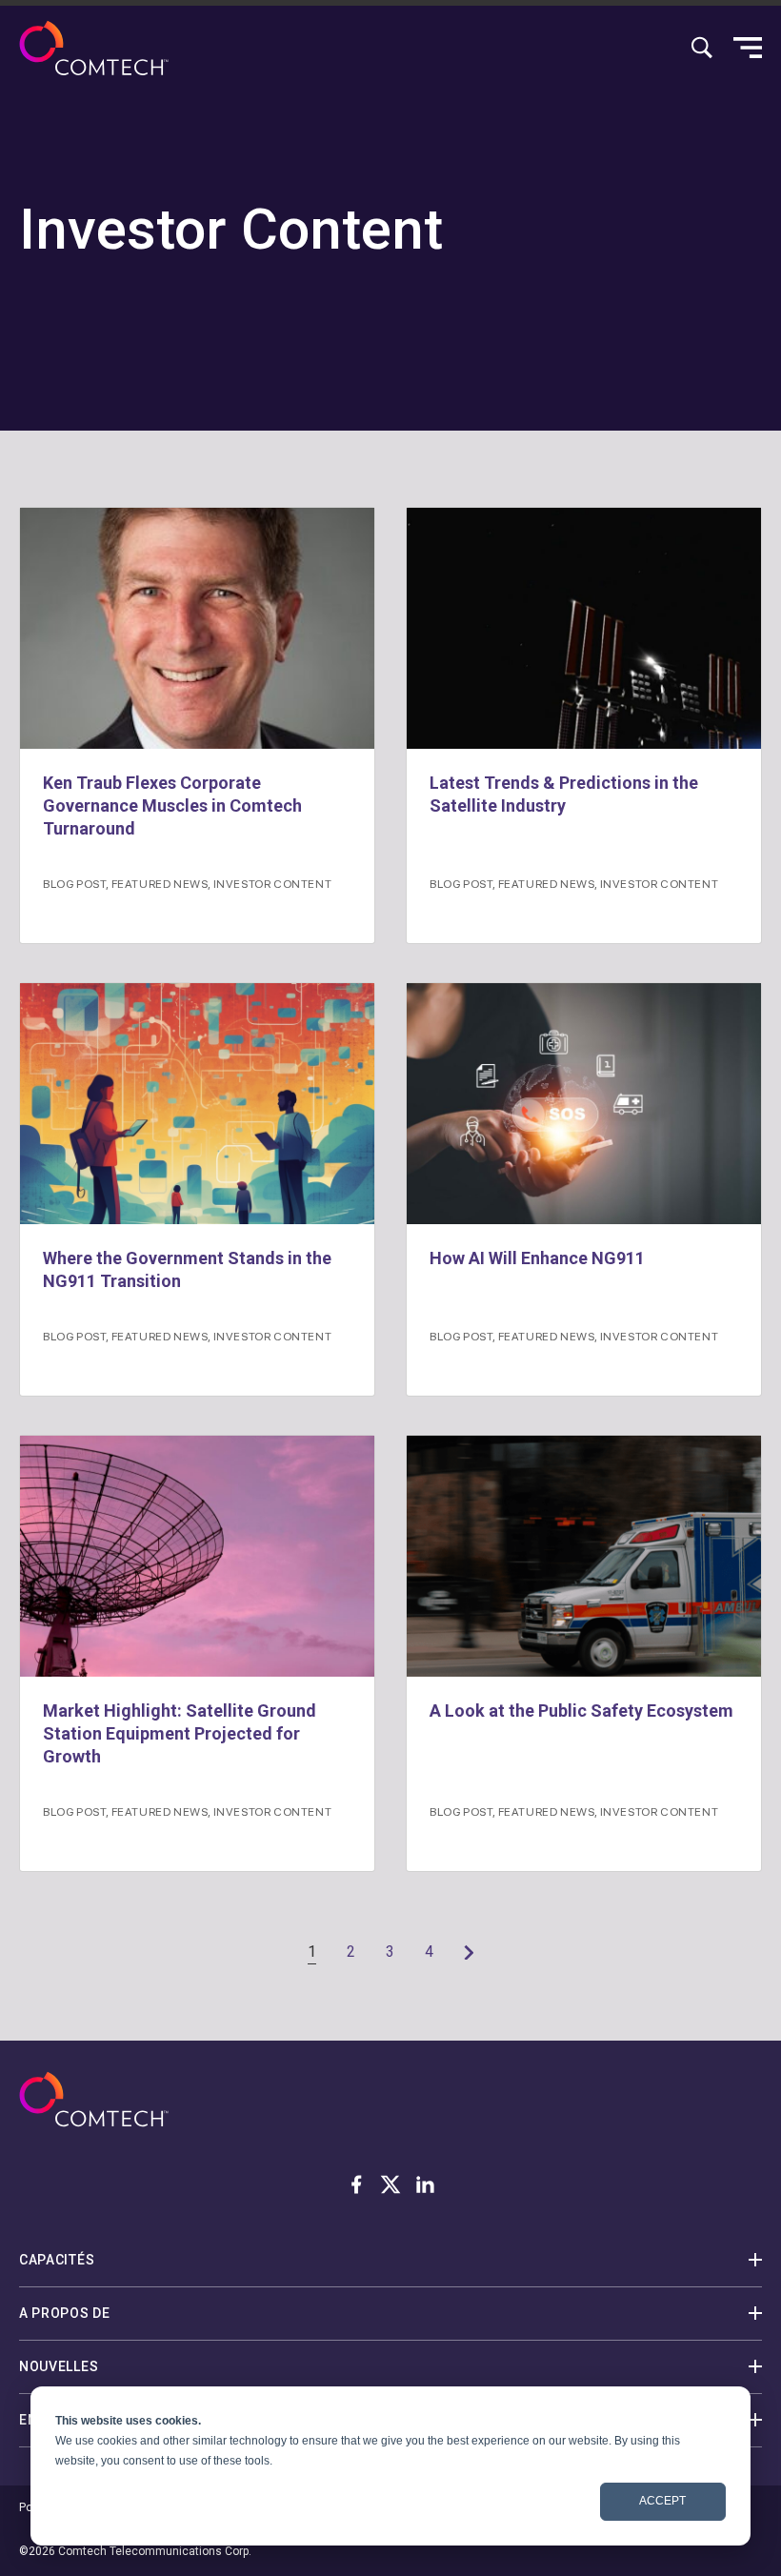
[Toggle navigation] (748, 48)
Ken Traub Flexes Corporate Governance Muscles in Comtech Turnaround (172, 805)
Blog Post (74, 883)
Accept (662, 2501)
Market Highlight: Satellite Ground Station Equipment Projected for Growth (180, 1733)
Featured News (160, 883)
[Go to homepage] (94, 48)
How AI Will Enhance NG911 (537, 1258)
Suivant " (469, 1952)
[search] (702, 48)
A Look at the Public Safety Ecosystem (583, 1711)
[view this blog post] (197, 628)
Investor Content (273, 883)
